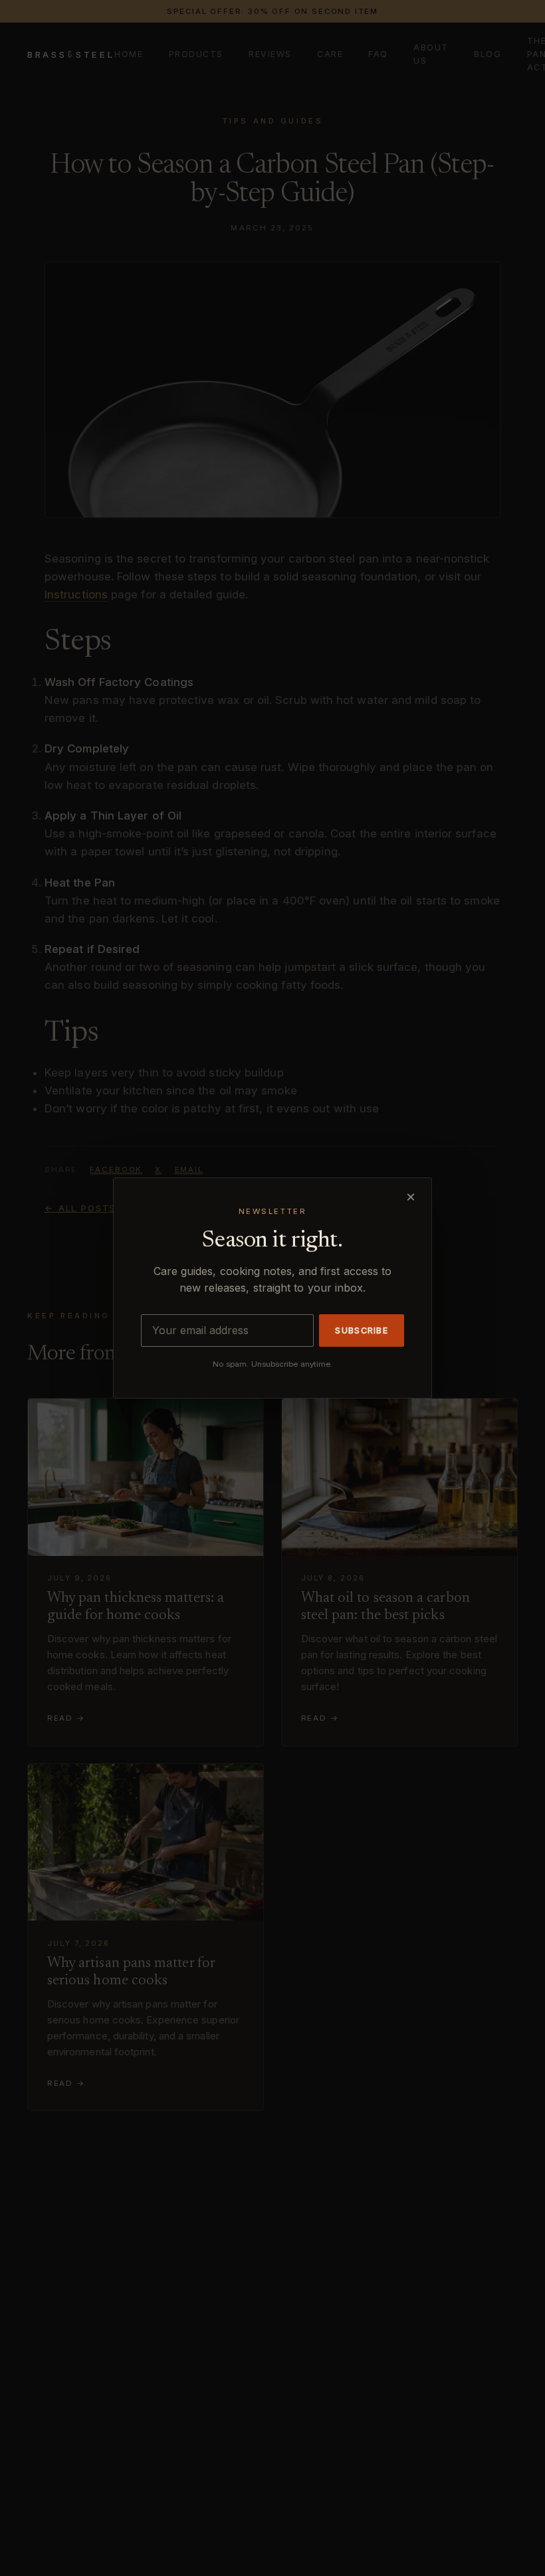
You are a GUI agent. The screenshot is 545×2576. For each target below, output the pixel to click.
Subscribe (362, 1331)
